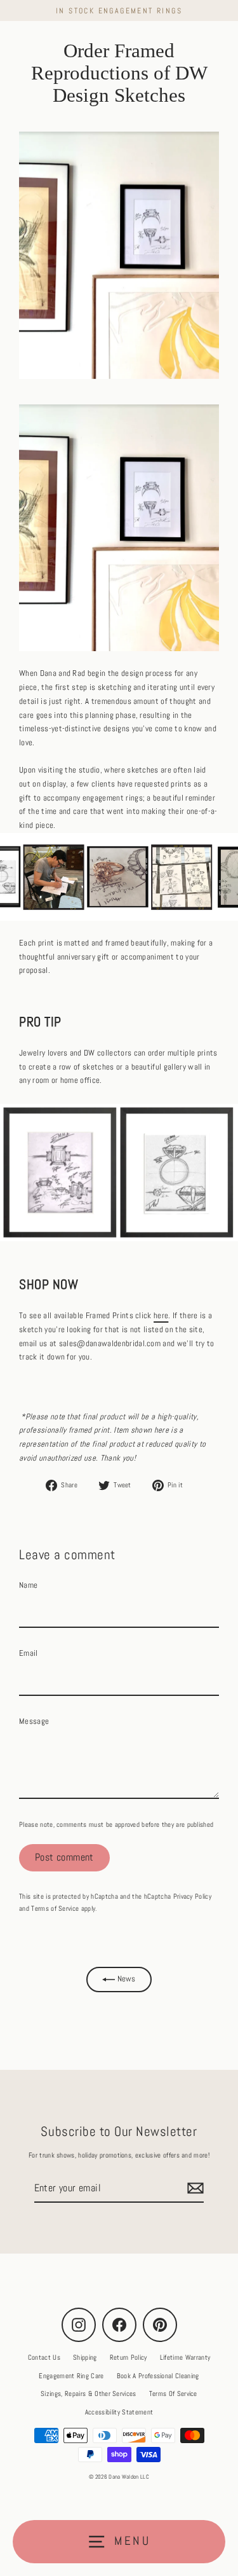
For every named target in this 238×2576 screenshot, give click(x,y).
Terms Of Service (173, 2393)
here (161, 1316)
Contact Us (44, 2357)
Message (34, 1721)
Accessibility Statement (119, 2412)
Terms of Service (55, 1908)
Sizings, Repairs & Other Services (89, 2393)
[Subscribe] (194, 2188)
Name (28, 1585)
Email (29, 1653)
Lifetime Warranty (185, 2357)
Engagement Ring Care (71, 2376)
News (125, 1979)
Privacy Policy (192, 1896)
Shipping (85, 2357)
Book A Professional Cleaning (158, 2376)
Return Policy (129, 2357)
